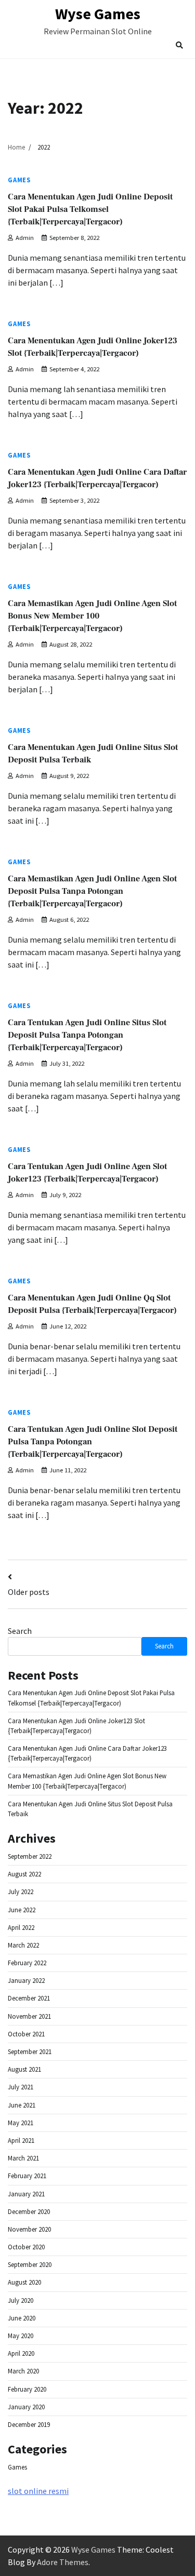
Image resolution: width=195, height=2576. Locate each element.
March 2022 (23, 1945)
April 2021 (21, 2140)
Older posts (29, 1592)
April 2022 (21, 1927)
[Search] (179, 45)
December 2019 (29, 2424)
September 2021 (30, 2051)
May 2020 (21, 2336)
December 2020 (29, 2211)
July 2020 (21, 2300)
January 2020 (26, 2407)
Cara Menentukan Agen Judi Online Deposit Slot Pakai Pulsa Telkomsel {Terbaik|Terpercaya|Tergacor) (90, 209)
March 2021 (23, 2158)
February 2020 (27, 2389)
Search (20, 1631)
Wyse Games (98, 14)
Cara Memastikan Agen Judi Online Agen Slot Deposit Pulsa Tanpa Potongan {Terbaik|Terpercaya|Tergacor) (92, 891)
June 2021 (22, 2105)
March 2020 (23, 2371)
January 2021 (26, 2194)
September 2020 (30, 2264)
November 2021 (29, 2016)
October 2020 (26, 2247)
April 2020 (21, 2353)
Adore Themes (63, 2562)
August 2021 (24, 2069)
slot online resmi (38, 2491)
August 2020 (24, 2282)
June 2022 (22, 1910)
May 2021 (21, 2123)
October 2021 (26, 2034)
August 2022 (24, 1874)
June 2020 (22, 2318)
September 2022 (30, 1856)
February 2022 (27, 1963)
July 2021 (21, 2087)
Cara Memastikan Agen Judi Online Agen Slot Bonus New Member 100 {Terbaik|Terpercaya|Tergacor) (92, 616)
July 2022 (21, 1891)
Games (19, 180)
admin (25, 238)
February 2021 (27, 2176)
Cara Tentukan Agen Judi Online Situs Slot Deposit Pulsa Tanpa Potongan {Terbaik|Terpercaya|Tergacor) (87, 1035)
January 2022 (26, 1980)
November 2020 (29, 2229)
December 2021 (29, 1998)
